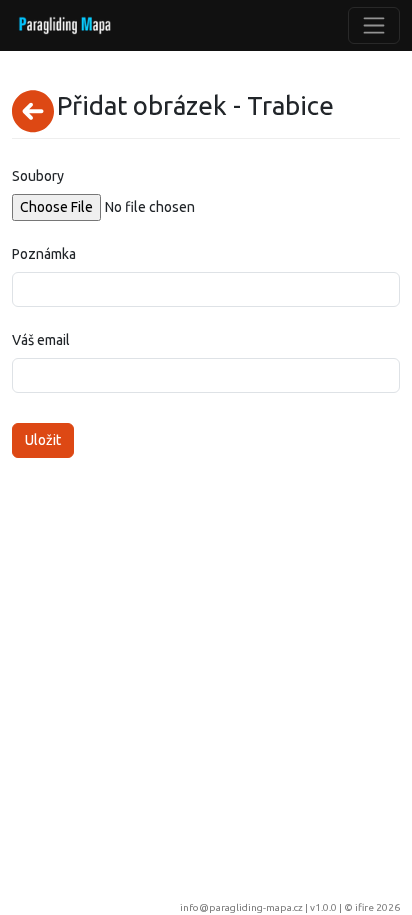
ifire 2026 (377, 907)
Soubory (38, 176)
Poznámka (44, 254)
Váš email (41, 340)
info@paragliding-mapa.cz (241, 907)
